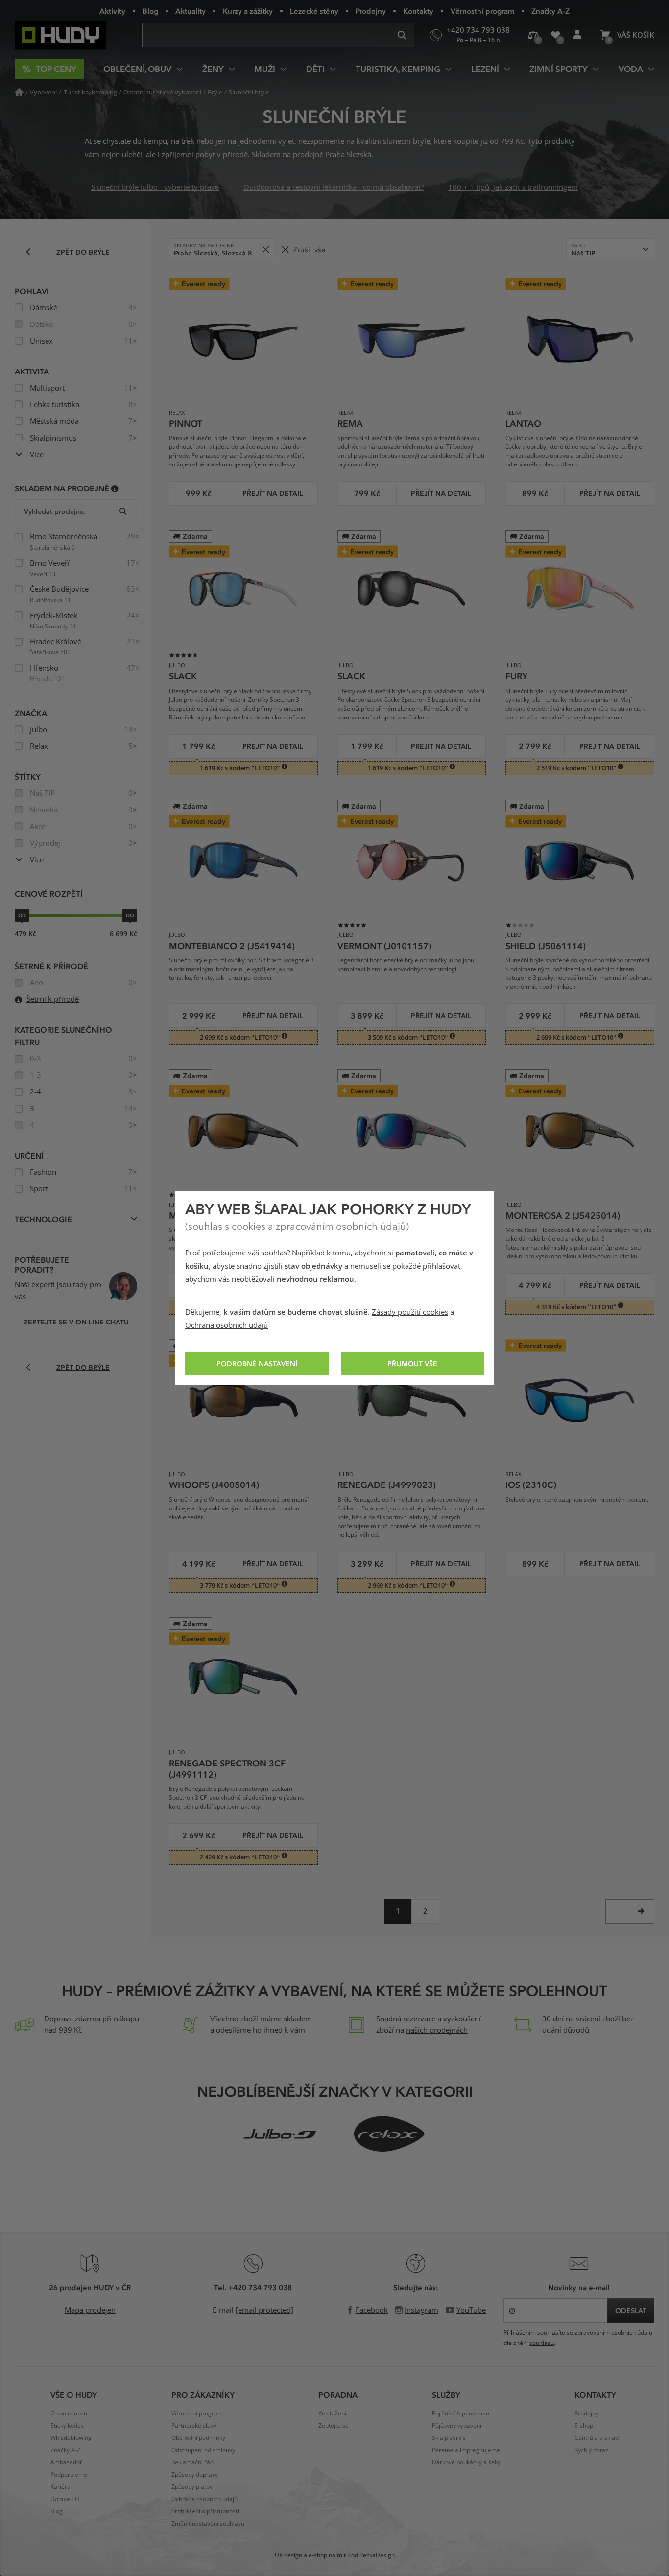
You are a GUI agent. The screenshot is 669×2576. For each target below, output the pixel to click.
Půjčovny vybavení (457, 2426)
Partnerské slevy (194, 2426)
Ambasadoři (67, 2462)
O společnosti (69, 2414)
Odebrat (265, 249)
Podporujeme (69, 2475)
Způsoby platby (192, 2487)
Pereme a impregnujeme (466, 2450)
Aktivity (112, 11)
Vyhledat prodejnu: (55, 511)
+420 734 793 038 (260, 2287)
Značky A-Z (550, 11)
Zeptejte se (334, 2426)
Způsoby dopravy (195, 2475)
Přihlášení (577, 35)
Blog (150, 11)
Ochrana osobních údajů (227, 1325)
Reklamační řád (192, 2462)
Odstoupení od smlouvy (203, 2450)
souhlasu (542, 2343)
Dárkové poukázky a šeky (466, 2462)
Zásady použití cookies (410, 1312)
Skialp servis (449, 2438)
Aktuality (191, 11)
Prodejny (371, 11)
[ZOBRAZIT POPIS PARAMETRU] (115, 488)
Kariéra (60, 2487)
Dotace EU (65, 2499)
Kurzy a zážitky (248, 11)
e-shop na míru (329, 2555)
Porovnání (533, 35)
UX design (288, 2555)
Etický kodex (67, 2426)
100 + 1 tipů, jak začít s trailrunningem (513, 187)
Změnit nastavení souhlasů (208, 2524)
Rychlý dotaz (591, 2450)
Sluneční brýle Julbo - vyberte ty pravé (155, 187)
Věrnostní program (482, 11)
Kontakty (418, 11)
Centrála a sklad (597, 2438)
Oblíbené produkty (555, 35)
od (22, 915)
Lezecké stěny (314, 11)
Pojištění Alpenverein (461, 2414)
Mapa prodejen (90, 2310)
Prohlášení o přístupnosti (205, 2511)
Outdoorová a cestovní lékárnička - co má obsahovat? (334, 187)
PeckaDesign (377, 2555)
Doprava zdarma (72, 2019)
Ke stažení (332, 2414)
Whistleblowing (71, 2438)
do (130, 915)
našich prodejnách (437, 2030)
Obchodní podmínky (198, 2438)
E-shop (584, 2426)
